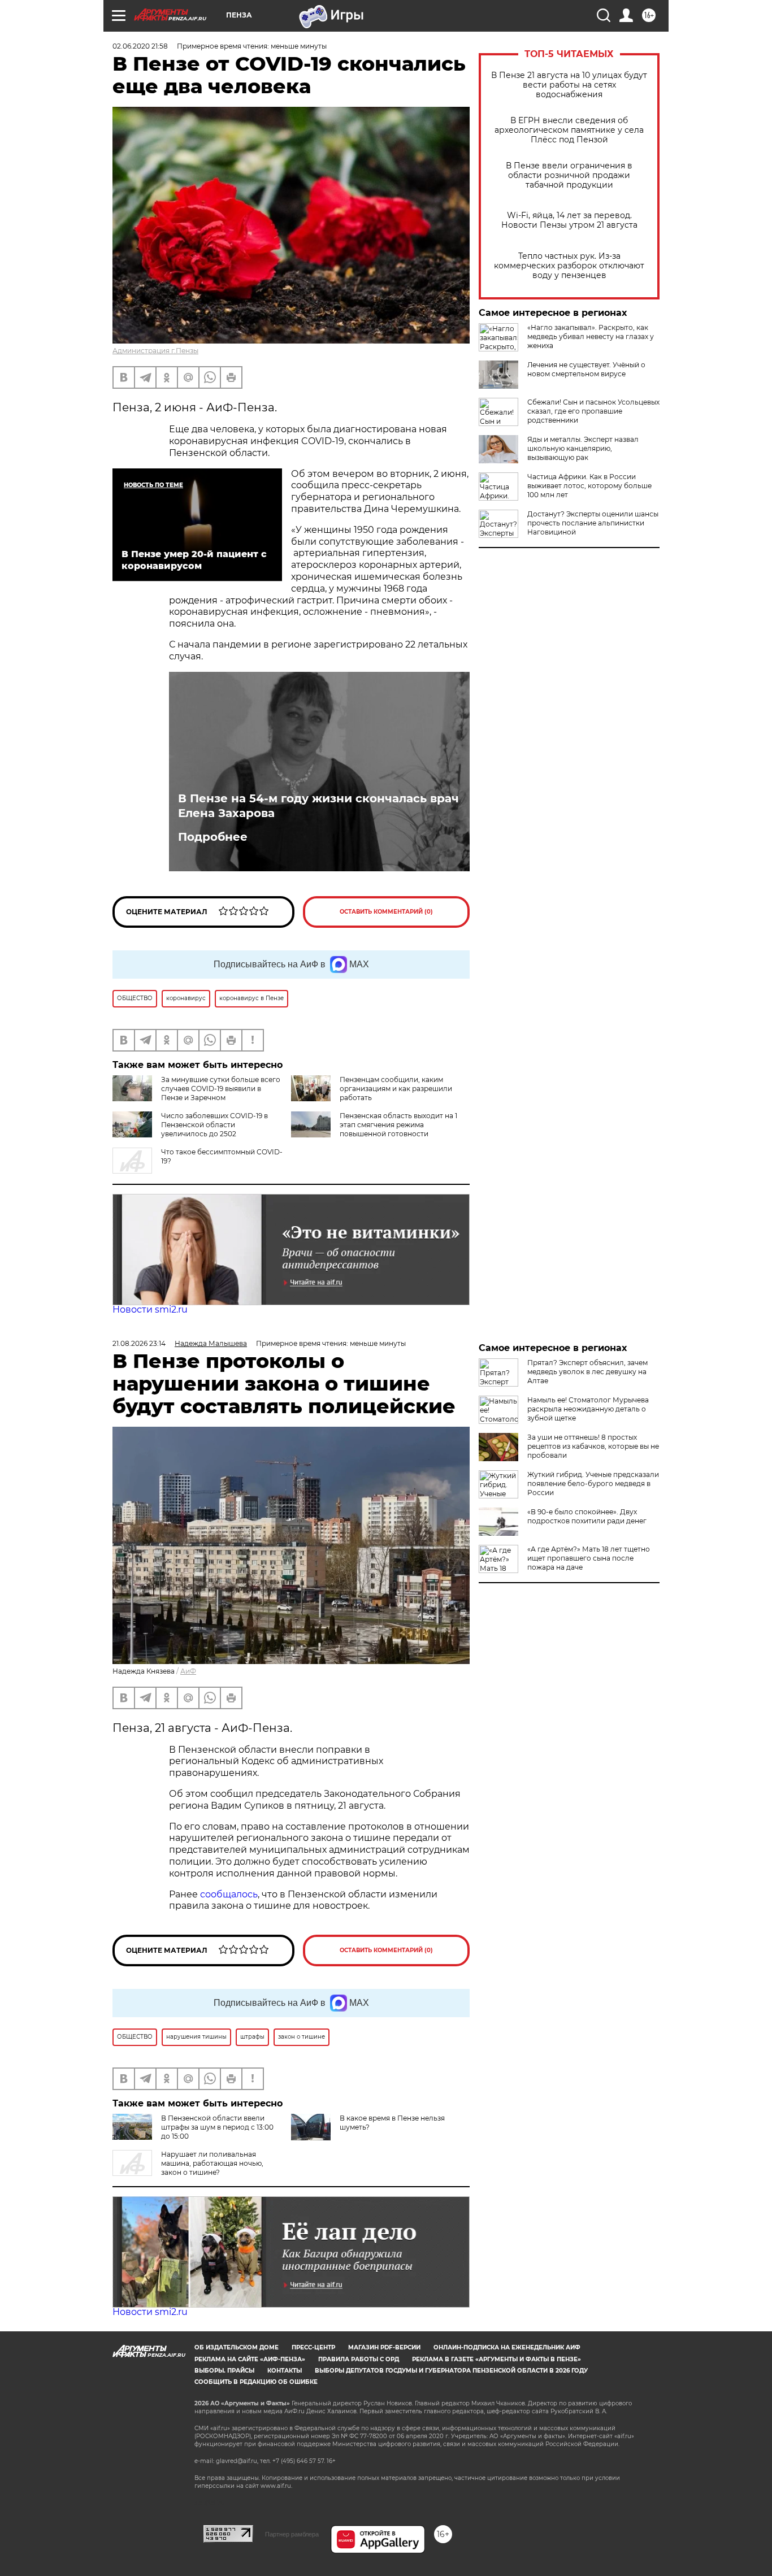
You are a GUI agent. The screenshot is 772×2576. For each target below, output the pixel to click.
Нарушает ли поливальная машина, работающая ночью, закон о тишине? (212, 2163)
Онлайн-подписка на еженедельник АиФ (507, 2347)
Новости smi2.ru (150, 1309)
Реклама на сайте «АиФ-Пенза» (250, 2359)
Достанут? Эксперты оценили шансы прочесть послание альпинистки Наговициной (593, 523)
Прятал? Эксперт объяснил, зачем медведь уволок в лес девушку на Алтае (587, 1372)
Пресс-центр (313, 2347)
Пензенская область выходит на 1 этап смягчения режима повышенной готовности (398, 1125)
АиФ (188, 1671)
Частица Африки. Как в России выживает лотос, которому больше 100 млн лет (589, 486)
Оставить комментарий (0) (386, 912)
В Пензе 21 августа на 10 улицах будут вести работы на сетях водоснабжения (569, 85)
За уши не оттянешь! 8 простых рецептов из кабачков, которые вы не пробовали (593, 1446)
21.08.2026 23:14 (139, 1343)
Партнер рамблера (292, 2534)
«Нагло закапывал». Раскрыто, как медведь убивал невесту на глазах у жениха (591, 336)
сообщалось (229, 1894)
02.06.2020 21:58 (140, 46)
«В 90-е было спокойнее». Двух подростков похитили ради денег (587, 1516)
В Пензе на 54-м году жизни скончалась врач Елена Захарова (318, 806)
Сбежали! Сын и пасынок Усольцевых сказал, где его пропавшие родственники (593, 411)
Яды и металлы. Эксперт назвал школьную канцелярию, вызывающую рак (583, 448)
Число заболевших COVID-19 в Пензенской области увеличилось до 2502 (214, 1125)
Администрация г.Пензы (155, 351)
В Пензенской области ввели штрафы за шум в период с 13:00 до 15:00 (217, 2127)
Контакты (285, 2371)
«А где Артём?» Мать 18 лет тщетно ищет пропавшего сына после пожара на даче (589, 1558)
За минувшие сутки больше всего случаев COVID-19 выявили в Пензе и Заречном (221, 1089)
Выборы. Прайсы (224, 2371)
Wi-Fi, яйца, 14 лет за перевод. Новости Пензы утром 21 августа (569, 220)
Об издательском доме (237, 2347)
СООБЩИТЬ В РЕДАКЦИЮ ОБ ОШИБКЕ (256, 2382)
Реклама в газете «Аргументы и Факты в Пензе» (496, 2359)
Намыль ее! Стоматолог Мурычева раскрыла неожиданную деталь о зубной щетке (588, 1409)
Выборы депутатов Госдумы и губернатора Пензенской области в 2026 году (451, 2371)
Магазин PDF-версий (384, 2347)
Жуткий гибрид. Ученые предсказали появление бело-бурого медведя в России (593, 1484)
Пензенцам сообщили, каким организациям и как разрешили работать (396, 1089)
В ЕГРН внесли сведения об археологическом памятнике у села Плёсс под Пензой (569, 130)
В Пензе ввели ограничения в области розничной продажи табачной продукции (569, 175)
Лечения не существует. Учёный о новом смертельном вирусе (586, 369)
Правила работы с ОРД (359, 2359)
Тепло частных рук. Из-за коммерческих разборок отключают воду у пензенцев (569, 266)
